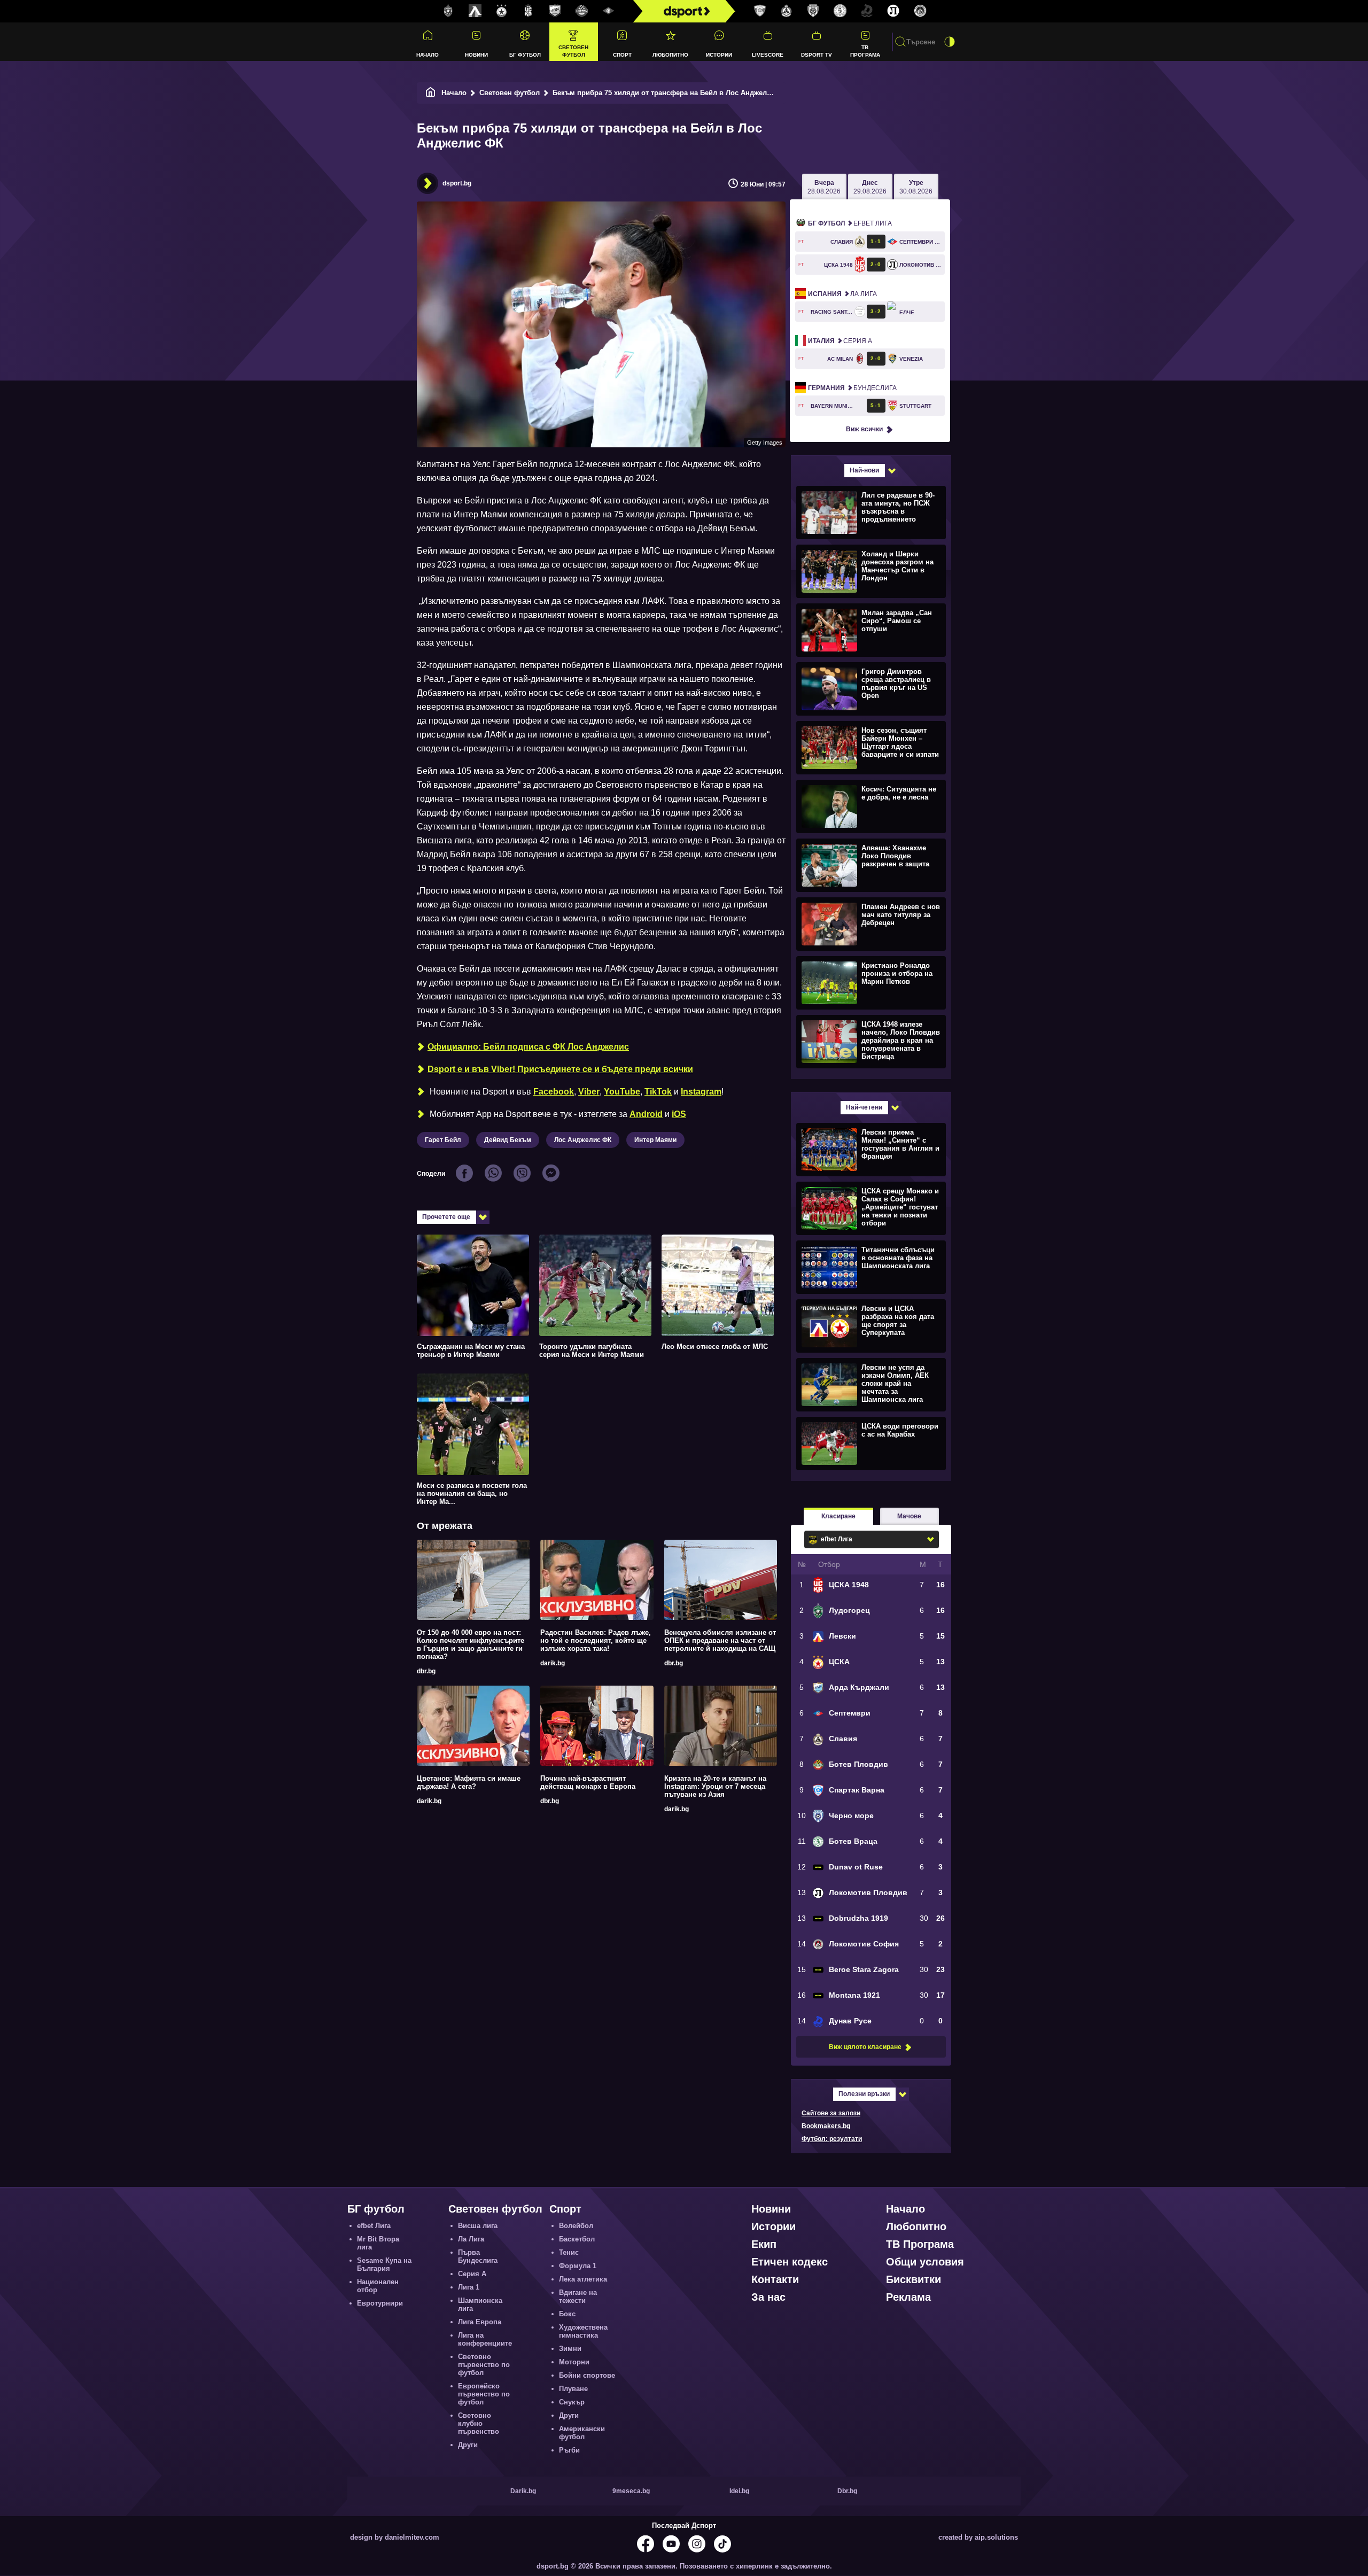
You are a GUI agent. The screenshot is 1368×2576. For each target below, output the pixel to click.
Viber (589, 1092)
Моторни (574, 2362)
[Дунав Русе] (867, 11)
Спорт (622, 55)
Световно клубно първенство (479, 2423)
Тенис (569, 2252)
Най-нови (864, 470)
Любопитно (670, 55)
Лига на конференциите (485, 2339)
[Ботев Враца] (840, 11)
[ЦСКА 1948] (528, 11)
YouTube (622, 1092)
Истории (719, 55)
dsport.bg (457, 183)
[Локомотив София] (920, 11)
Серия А (840, 341)
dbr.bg (426, 1671)
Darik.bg (523, 2491)
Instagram (701, 1092)
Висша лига (478, 2226)
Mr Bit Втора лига (378, 2243)
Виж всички (864, 429)
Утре (916, 187)
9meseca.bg (631, 2491)
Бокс (567, 2314)
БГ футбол (525, 55)
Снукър (572, 2402)
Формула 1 (578, 2266)
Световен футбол (573, 51)
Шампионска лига (480, 2305)
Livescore (768, 55)
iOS (679, 1114)
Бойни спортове (587, 2375)
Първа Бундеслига (478, 2256)
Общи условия (925, 2262)
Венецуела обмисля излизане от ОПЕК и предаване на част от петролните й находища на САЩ (720, 1640)
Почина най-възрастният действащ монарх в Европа (588, 1782)
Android (646, 1114)
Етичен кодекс (790, 2262)
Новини (476, 55)
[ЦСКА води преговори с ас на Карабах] (870, 1443)
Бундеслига (852, 388)
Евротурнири (380, 2303)
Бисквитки (914, 2279)
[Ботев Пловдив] (582, 11)
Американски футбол (582, 2433)
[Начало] (431, 93)
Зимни (570, 2349)
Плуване (573, 2389)
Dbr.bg (847, 2491)
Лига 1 (469, 2287)
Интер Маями (655, 1140)
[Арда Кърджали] (555, 11)
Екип (764, 2244)
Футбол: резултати (832, 2139)
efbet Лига (850, 223)
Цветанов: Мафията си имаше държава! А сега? (469, 1782)
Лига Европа (480, 2322)
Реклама (908, 2297)
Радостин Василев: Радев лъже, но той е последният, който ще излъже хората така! (596, 1640)
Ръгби (569, 2450)
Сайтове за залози (831, 2113)
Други (468, 2445)
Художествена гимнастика (583, 2331)
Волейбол (576, 2226)
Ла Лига (842, 294)
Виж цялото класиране (865, 2047)
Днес (870, 187)
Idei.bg (739, 2491)
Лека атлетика (583, 2279)
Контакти (775, 2279)
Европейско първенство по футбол (484, 2394)
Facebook (554, 1092)
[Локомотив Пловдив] (893, 11)
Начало (428, 55)
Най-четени (864, 1107)
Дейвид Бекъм (508, 1140)
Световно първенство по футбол (484, 2365)
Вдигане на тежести (578, 2296)
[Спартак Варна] (760, 11)
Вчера (824, 187)
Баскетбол (577, 2239)
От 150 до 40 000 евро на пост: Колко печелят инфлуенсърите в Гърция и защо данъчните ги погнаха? (471, 1644)
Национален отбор (378, 2286)
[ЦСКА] (502, 11)
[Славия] (787, 11)
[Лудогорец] (448, 11)
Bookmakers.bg (826, 2126)
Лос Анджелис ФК (583, 1140)
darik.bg (553, 1663)
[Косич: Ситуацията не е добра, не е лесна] (870, 806)
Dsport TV (817, 55)
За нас (768, 2297)
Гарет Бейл (443, 1140)
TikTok (658, 1092)
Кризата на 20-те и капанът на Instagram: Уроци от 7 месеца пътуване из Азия (715, 1786)
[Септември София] (609, 11)
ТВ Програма (865, 51)
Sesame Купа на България (384, 2264)
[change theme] (950, 42)
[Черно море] (813, 11)
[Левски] (475, 11)
